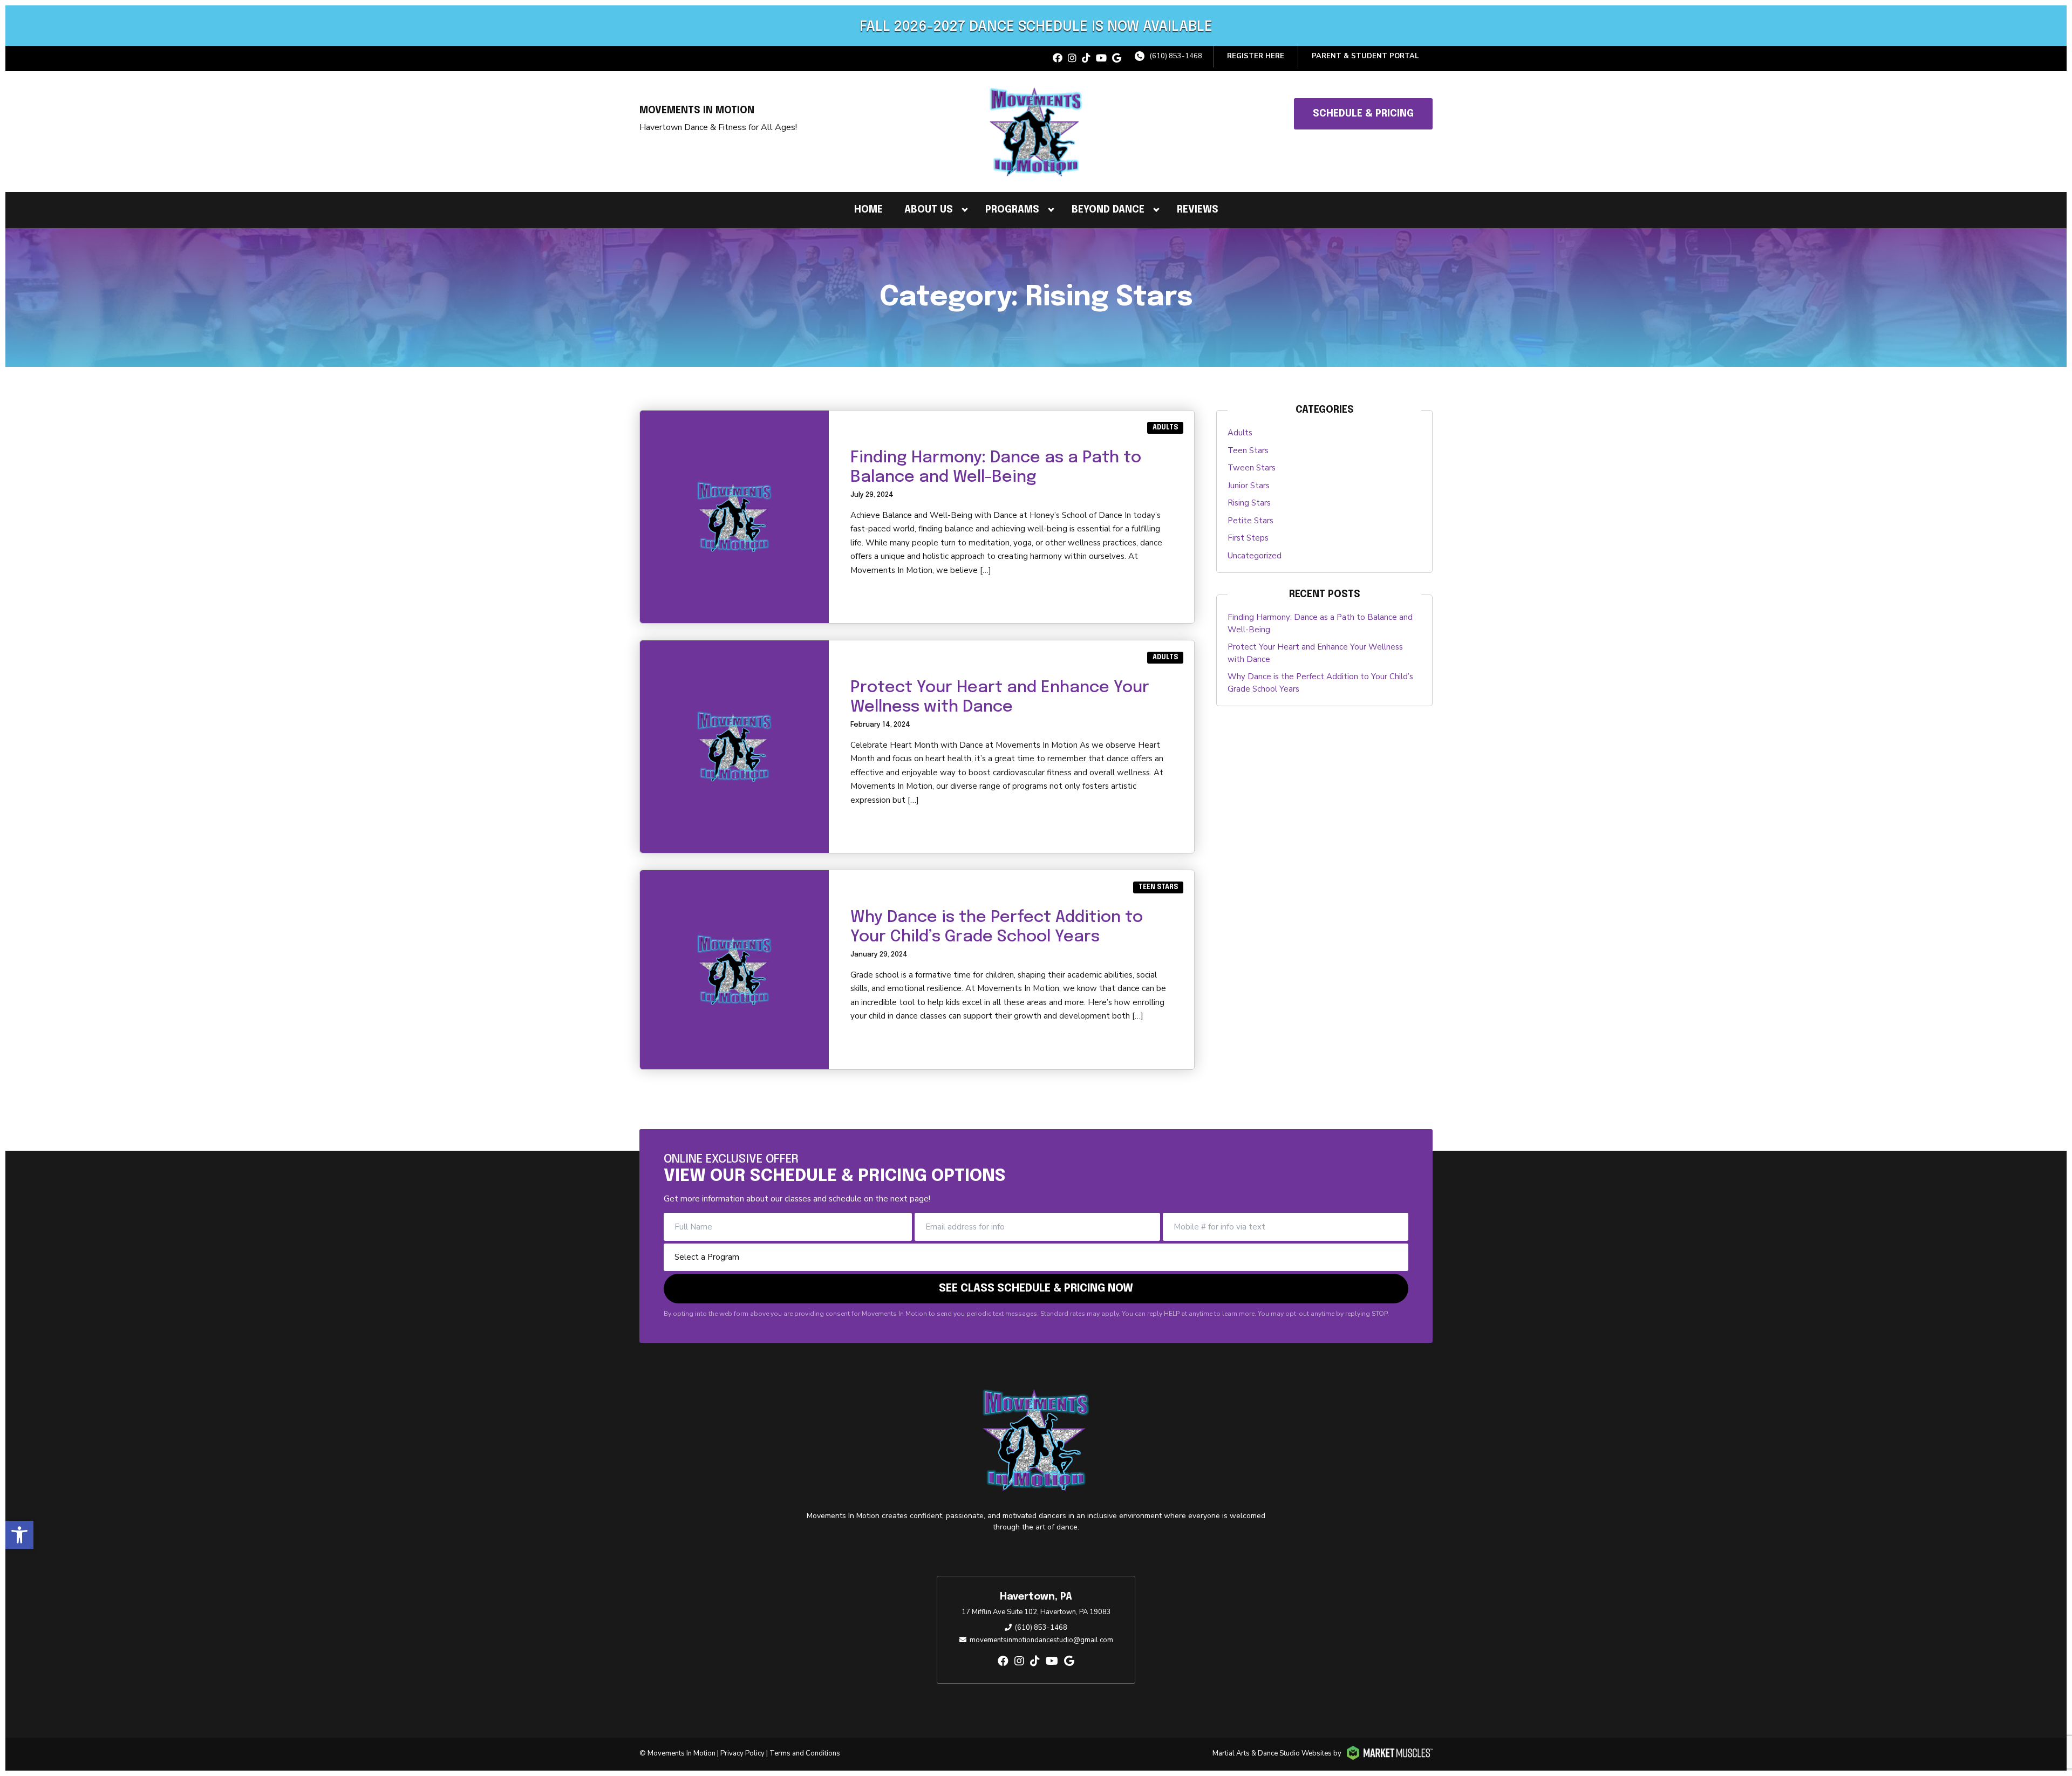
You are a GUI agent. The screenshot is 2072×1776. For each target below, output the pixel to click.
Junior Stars (1249, 486)
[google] (1117, 59)
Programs (1012, 210)
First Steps (1248, 538)
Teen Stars (1158, 887)
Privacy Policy (742, 1753)
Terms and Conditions (805, 1753)
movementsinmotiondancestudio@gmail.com (1041, 1640)
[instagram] (1072, 59)
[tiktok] (1086, 59)
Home (868, 210)
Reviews (1198, 210)
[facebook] (1058, 59)
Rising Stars (1249, 503)
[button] (19, 1535)
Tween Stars (1252, 468)
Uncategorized (1255, 556)
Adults (1165, 428)
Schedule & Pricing (1363, 114)
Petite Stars (1250, 521)
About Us (929, 210)
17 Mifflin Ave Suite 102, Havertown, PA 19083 (1036, 1612)
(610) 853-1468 (1176, 56)
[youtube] (1101, 59)
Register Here (1256, 56)
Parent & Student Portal (1365, 56)
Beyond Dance (1108, 210)
